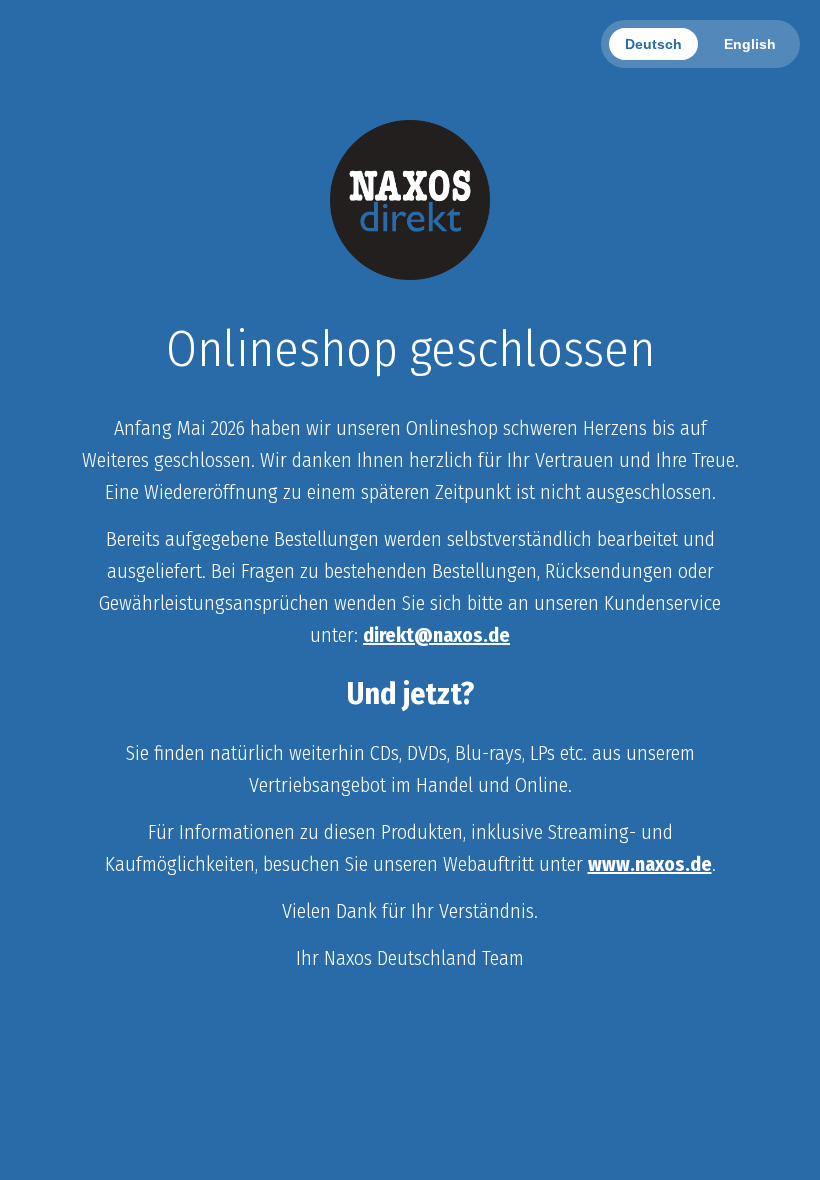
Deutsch (653, 44)
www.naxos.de (650, 864)
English (750, 44)
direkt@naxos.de (436, 635)
